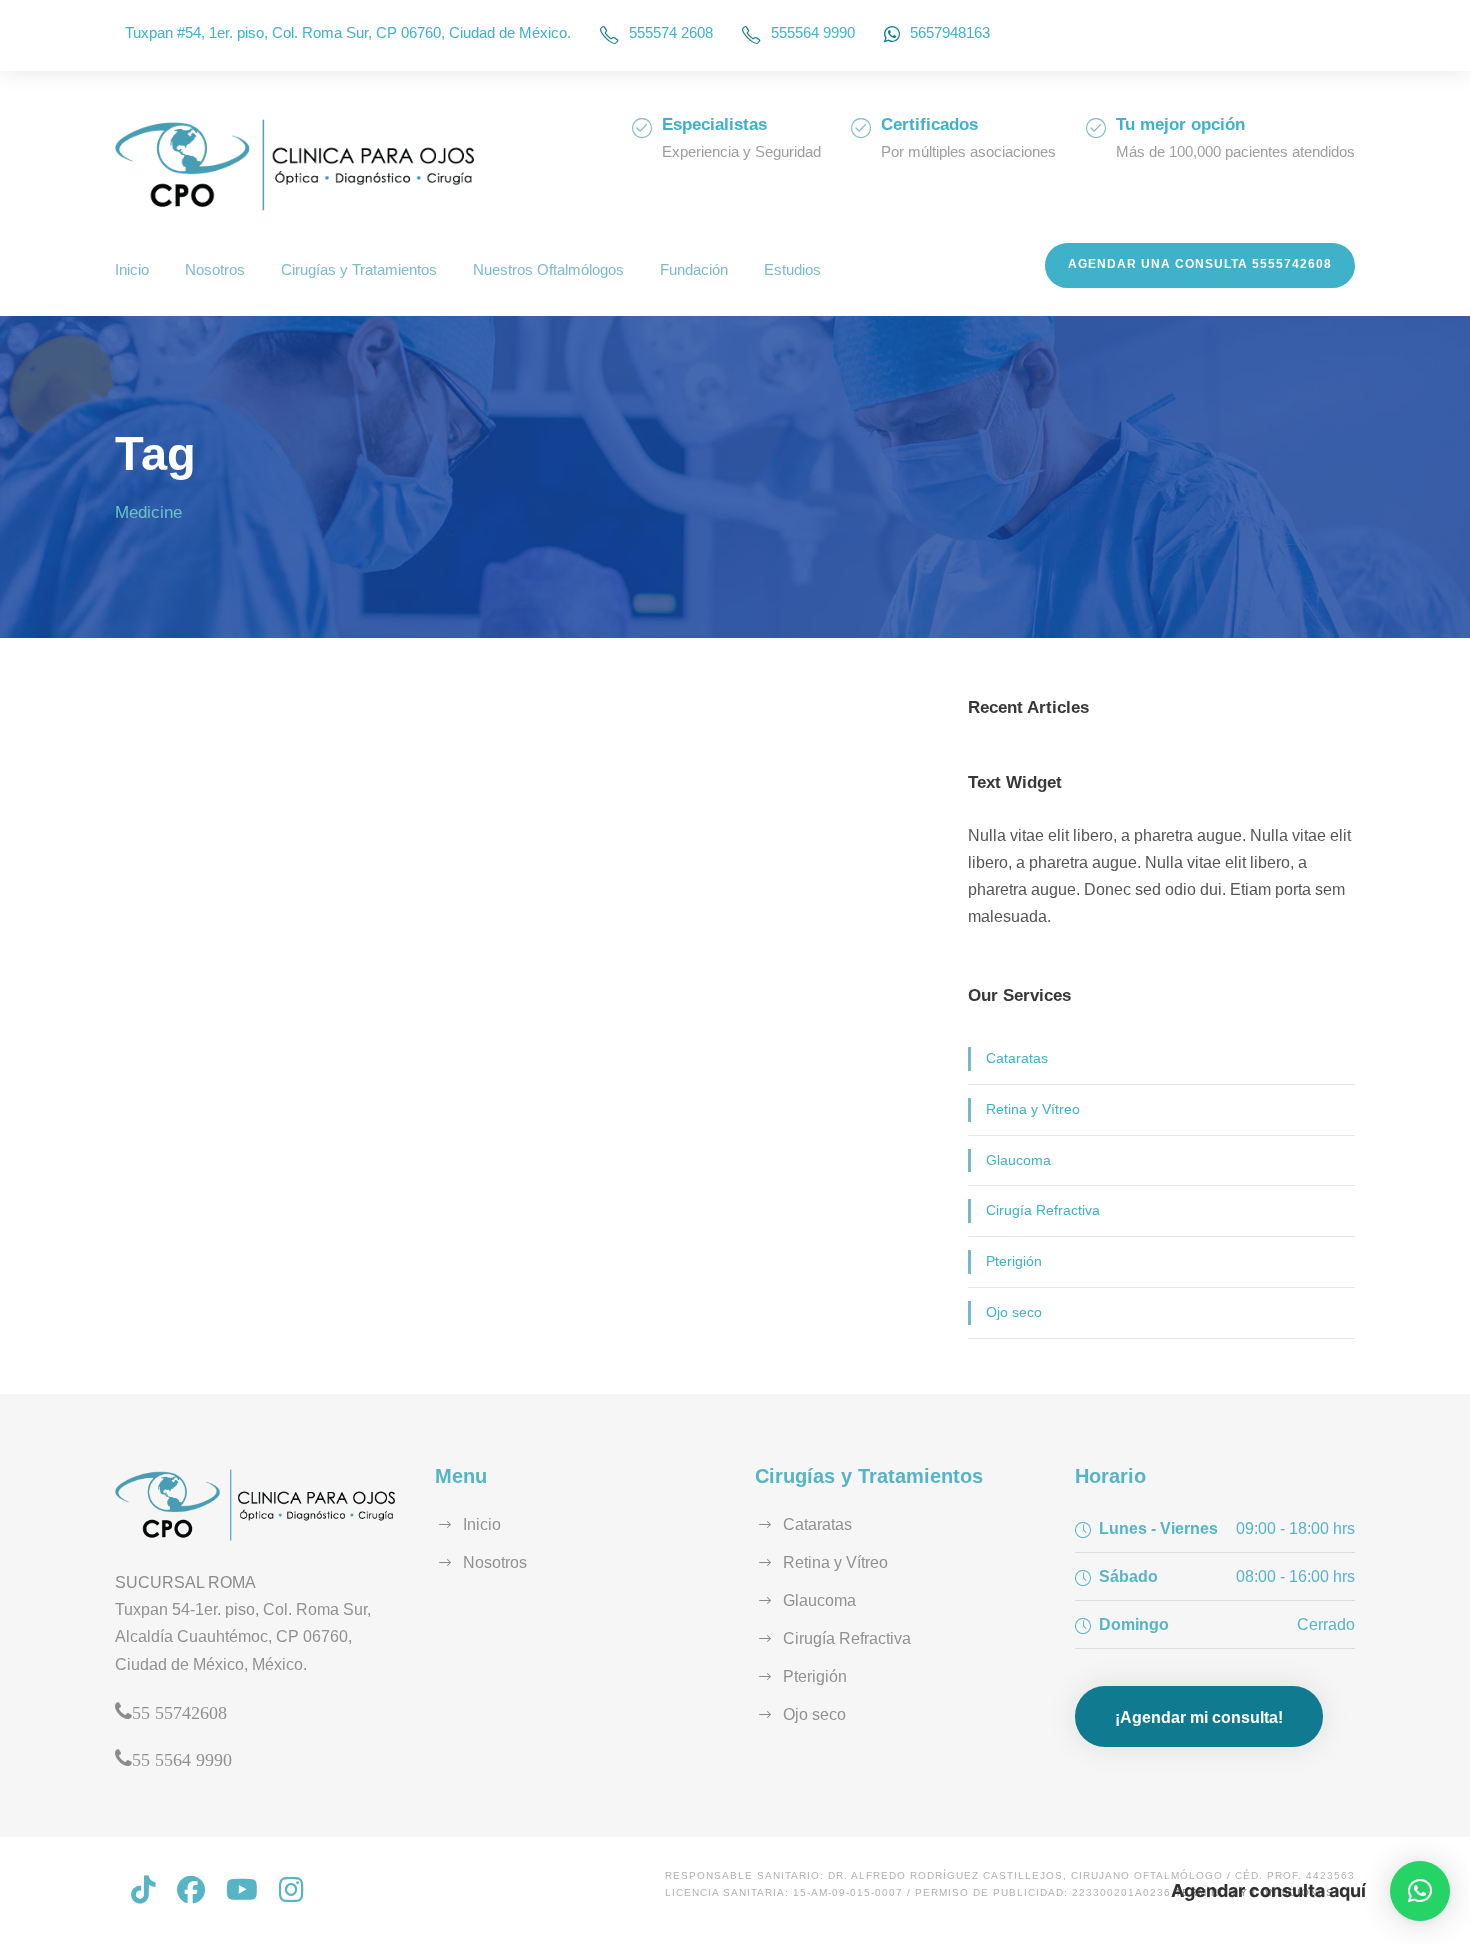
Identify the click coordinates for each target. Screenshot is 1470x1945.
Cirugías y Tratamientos (359, 269)
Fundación (694, 269)
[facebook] (191, 1891)
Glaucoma (1018, 1160)
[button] (1420, 1891)
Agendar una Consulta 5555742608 (1200, 264)
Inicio (132, 269)
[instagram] (291, 1891)
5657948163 (950, 32)
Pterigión (1014, 1261)
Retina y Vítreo (1033, 1109)
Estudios (792, 269)
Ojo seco (1014, 1312)
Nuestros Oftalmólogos (548, 269)
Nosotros (215, 269)
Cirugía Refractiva (1043, 1210)
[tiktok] (143, 1891)
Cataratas (1017, 1058)
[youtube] (242, 1891)
